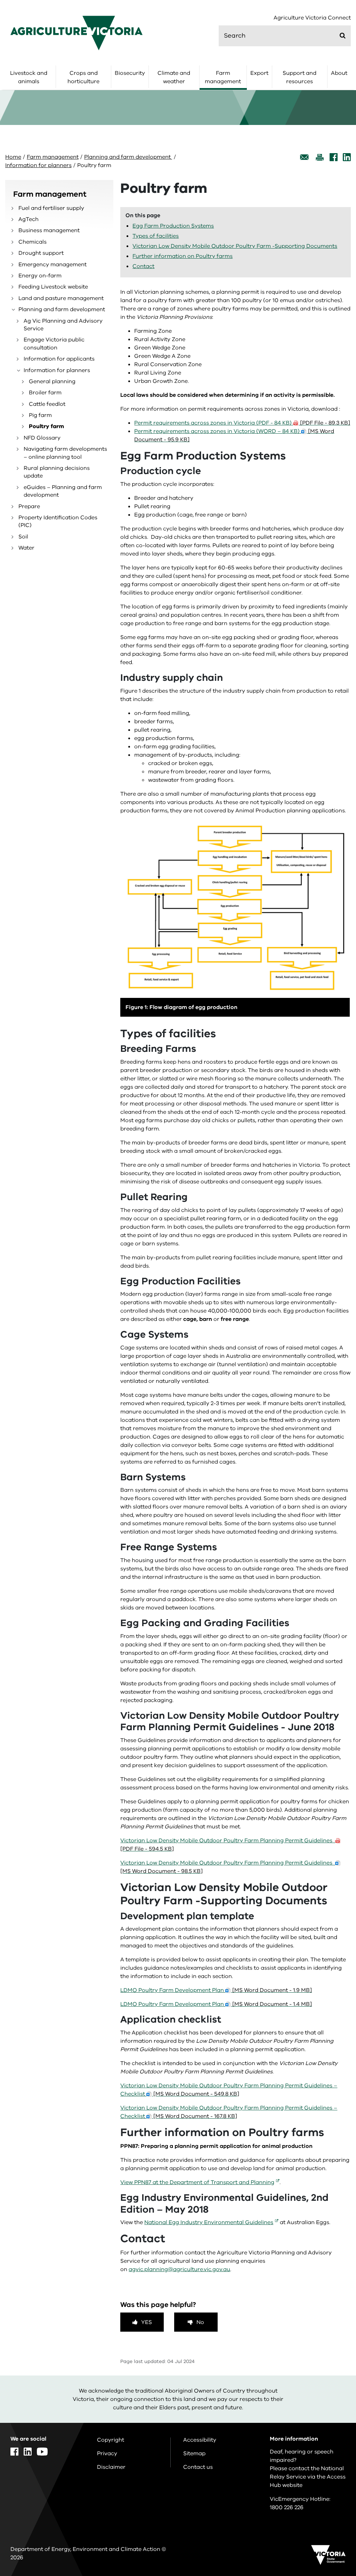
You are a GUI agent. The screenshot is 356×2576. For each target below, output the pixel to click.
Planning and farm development (128, 157)
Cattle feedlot (47, 404)
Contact (143, 266)
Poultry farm (46, 426)
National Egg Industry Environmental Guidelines (209, 2222)
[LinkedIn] (347, 157)
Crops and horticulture (83, 77)
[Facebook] (334, 157)
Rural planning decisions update (57, 472)
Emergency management (52, 265)
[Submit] (343, 36)
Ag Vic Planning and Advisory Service (63, 325)
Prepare (29, 506)
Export (259, 73)
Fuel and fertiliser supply (51, 208)
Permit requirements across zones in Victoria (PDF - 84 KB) (242, 423)
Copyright (111, 2440)
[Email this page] (305, 157)
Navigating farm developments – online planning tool (65, 453)
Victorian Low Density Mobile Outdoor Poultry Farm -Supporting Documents (235, 246)
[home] (76, 33)
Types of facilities (156, 236)
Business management (49, 230)
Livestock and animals (29, 77)
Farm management (223, 77)
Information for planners (38, 165)
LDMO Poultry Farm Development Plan (216, 1990)
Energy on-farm (40, 276)
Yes (147, 2322)
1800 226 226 (287, 2507)
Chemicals (33, 242)
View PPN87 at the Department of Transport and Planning (197, 2182)
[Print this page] (319, 157)
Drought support (41, 253)
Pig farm (40, 415)
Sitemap (194, 2453)
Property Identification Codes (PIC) (58, 521)
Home (13, 157)
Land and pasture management (61, 298)
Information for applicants (59, 359)
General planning (52, 381)
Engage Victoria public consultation (54, 344)
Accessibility (200, 2440)
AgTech (29, 219)
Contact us (198, 2467)
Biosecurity (130, 73)
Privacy (107, 2453)
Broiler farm (45, 393)
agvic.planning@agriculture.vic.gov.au (179, 2269)
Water (26, 548)
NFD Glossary (42, 438)
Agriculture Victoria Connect (312, 18)
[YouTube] (42, 2452)
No (200, 2322)
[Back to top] (331, 2345)
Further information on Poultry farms (183, 256)
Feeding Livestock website (53, 287)
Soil (23, 537)
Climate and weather (174, 77)
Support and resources (300, 77)
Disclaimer (111, 2467)
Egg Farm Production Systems (173, 226)
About (339, 73)
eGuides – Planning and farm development (63, 491)
